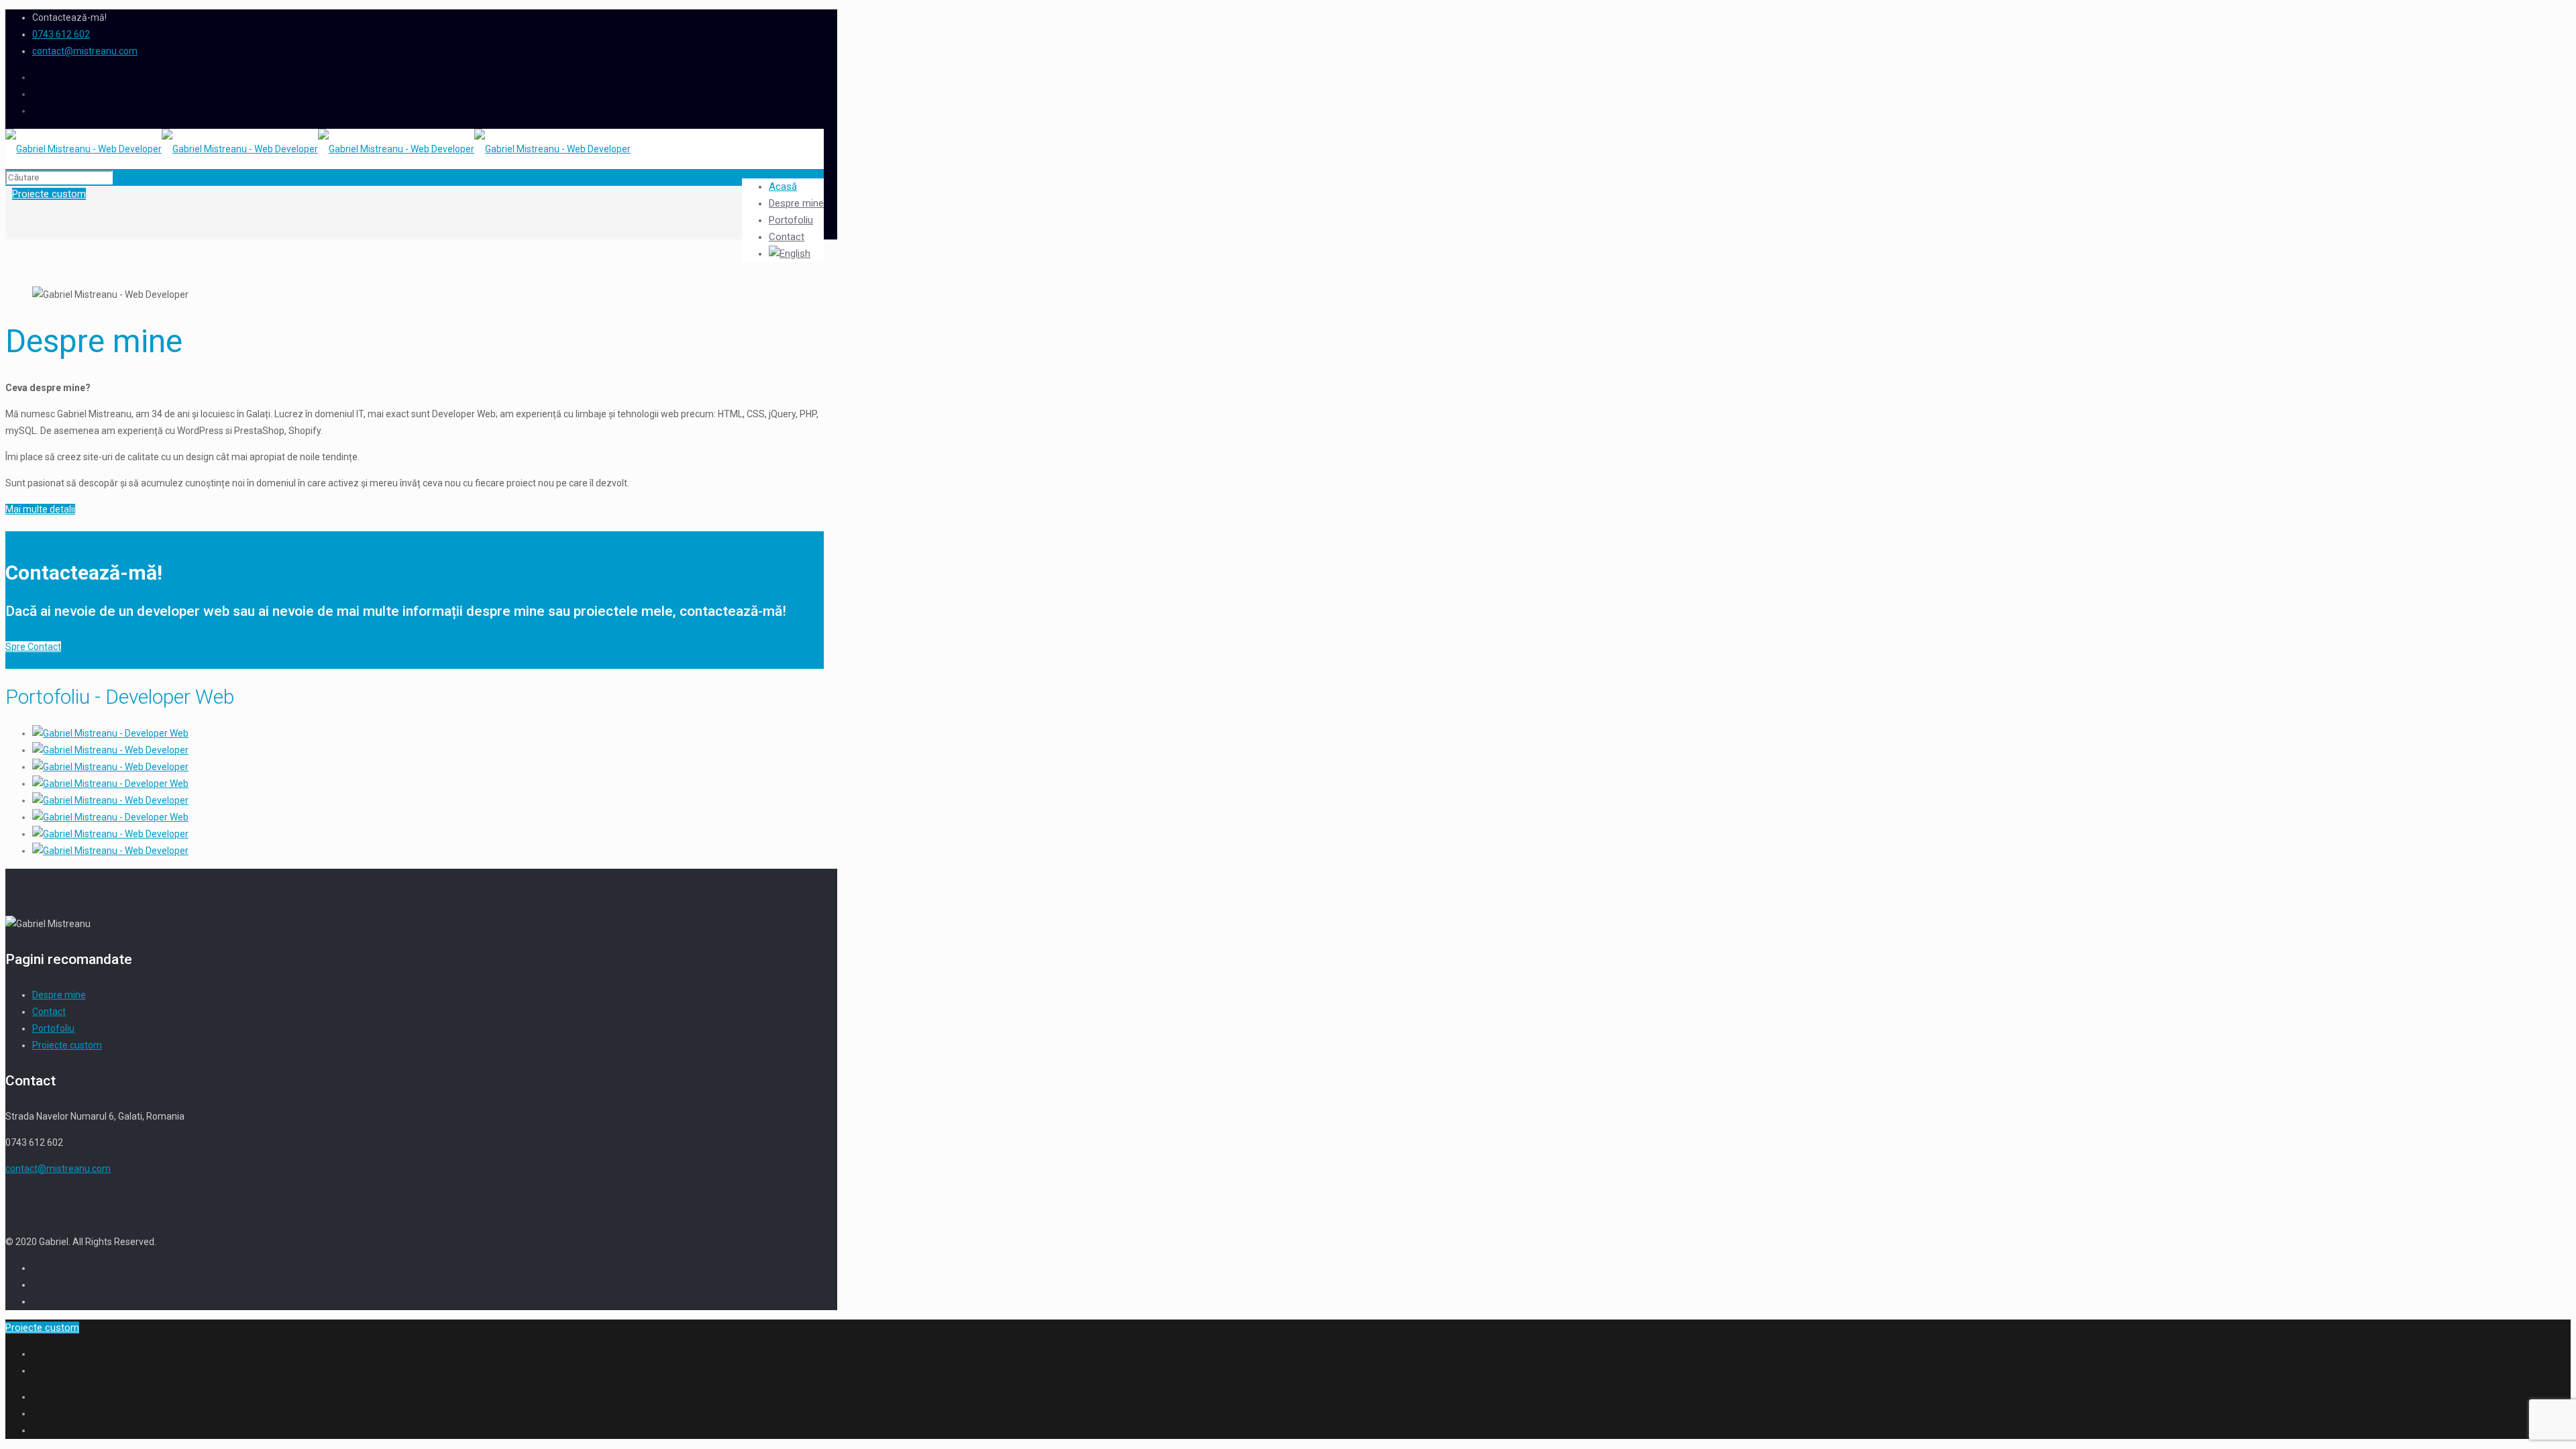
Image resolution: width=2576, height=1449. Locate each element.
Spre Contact (33, 647)
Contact (49, 1012)
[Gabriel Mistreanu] (318, 149)
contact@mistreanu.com (85, 51)
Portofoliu (53, 1028)
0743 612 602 (61, 34)
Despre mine (59, 995)
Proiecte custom (67, 1045)
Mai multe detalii (40, 509)
